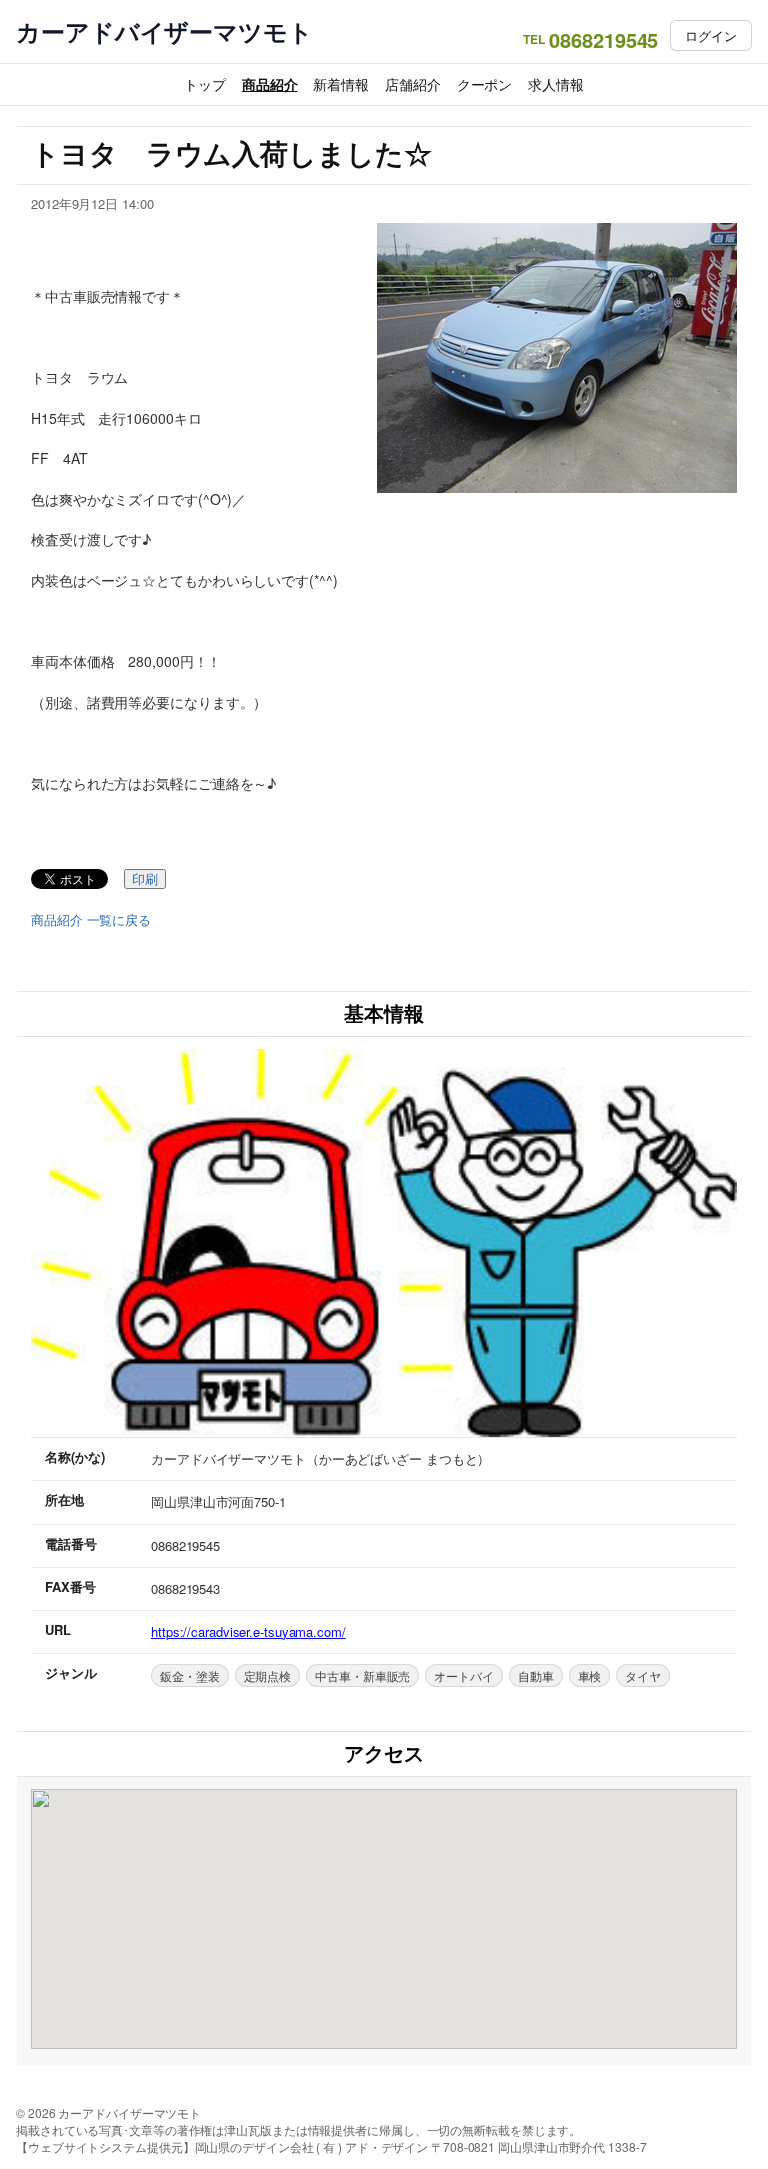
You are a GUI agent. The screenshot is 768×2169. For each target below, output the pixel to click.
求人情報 (556, 84)
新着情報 (341, 84)
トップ (205, 84)
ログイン (711, 35)
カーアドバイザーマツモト (164, 31)
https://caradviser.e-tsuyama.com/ (248, 1631)
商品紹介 (270, 84)
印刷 (145, 879)
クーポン (485, 84)
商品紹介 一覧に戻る (91, 920)
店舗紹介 (413, 84)
